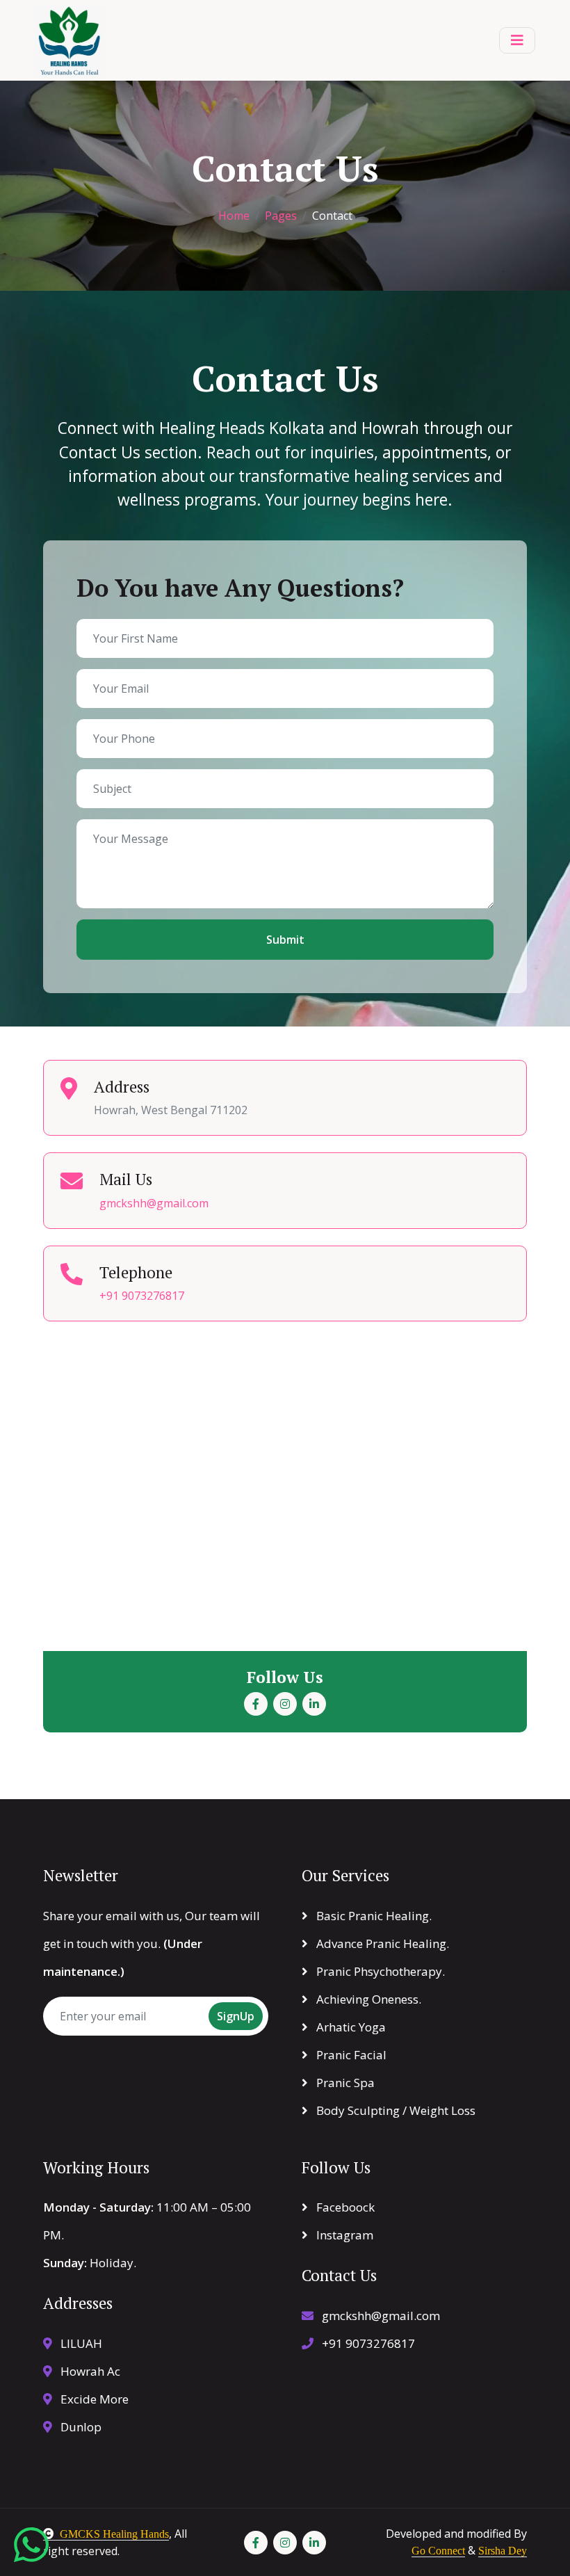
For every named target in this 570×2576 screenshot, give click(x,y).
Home (234, 216)
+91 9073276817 (142, 1296)
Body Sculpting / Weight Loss (394, 2110)
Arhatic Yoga (350, 2027)
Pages (281, 216)
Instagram (343, 2235)
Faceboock (344, 2207)
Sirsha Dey (503, 2551)
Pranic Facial (350, 2055)
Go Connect (438, 2551)
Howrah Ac (89, 2371)
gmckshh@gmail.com (154, 1203)
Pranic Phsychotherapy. (379, 1971)
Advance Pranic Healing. (381, 1943)
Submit (285, 940)
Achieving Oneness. (367, 1999)
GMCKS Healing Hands (114, 2534)
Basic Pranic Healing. (373, 1916)
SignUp (236, 2016)
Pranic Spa (344, 2083)
